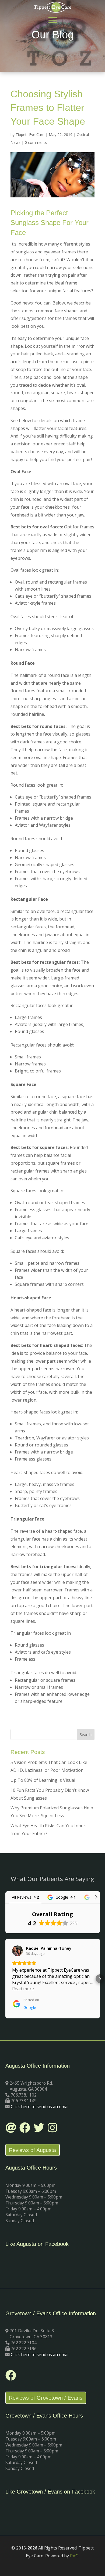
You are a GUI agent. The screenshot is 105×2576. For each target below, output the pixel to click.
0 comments (36, 142)
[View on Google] (17, 1951)
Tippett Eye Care (30, 135)
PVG (74, 2556)
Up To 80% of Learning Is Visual (43, 1780)
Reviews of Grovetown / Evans (46, 2398)
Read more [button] (23, 1989)
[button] (5, 1979)
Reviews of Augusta (32, 2150)
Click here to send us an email (40, 2107)
